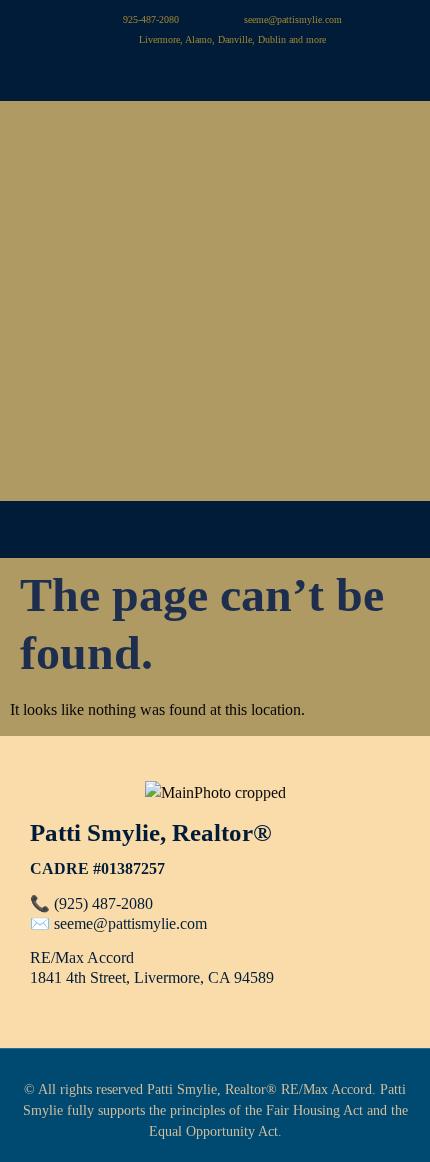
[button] (215, 529)
